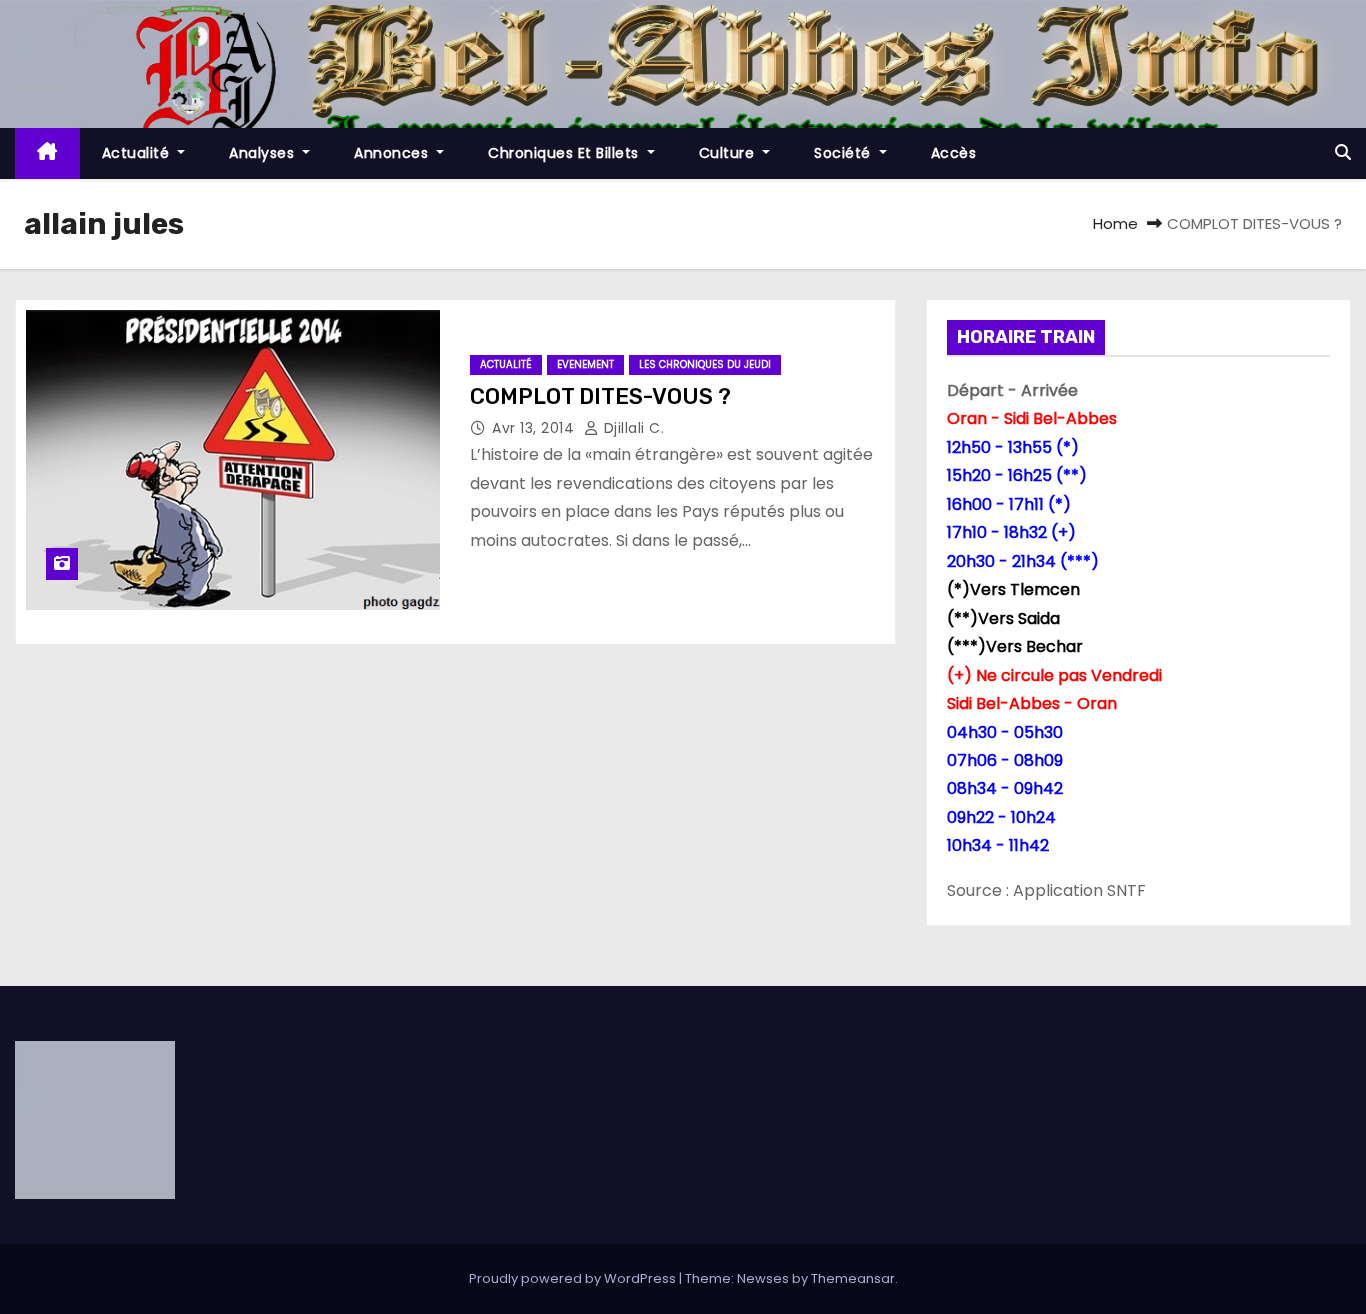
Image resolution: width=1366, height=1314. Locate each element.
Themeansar (853, 1278)
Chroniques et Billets (565, 153)
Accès (954, 153)
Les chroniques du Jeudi (705, 364)
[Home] (47, 153)
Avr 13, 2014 (535, 428)
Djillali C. (631, 428)
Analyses (264, 153)
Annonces (393, 153)
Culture (729, 153)
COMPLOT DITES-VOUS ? (600, 396)
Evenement (585, 364)
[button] (1343, 152)
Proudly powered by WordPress (574, 1278)
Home (1115, 223)
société (844, 153)
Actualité (138, 153)
